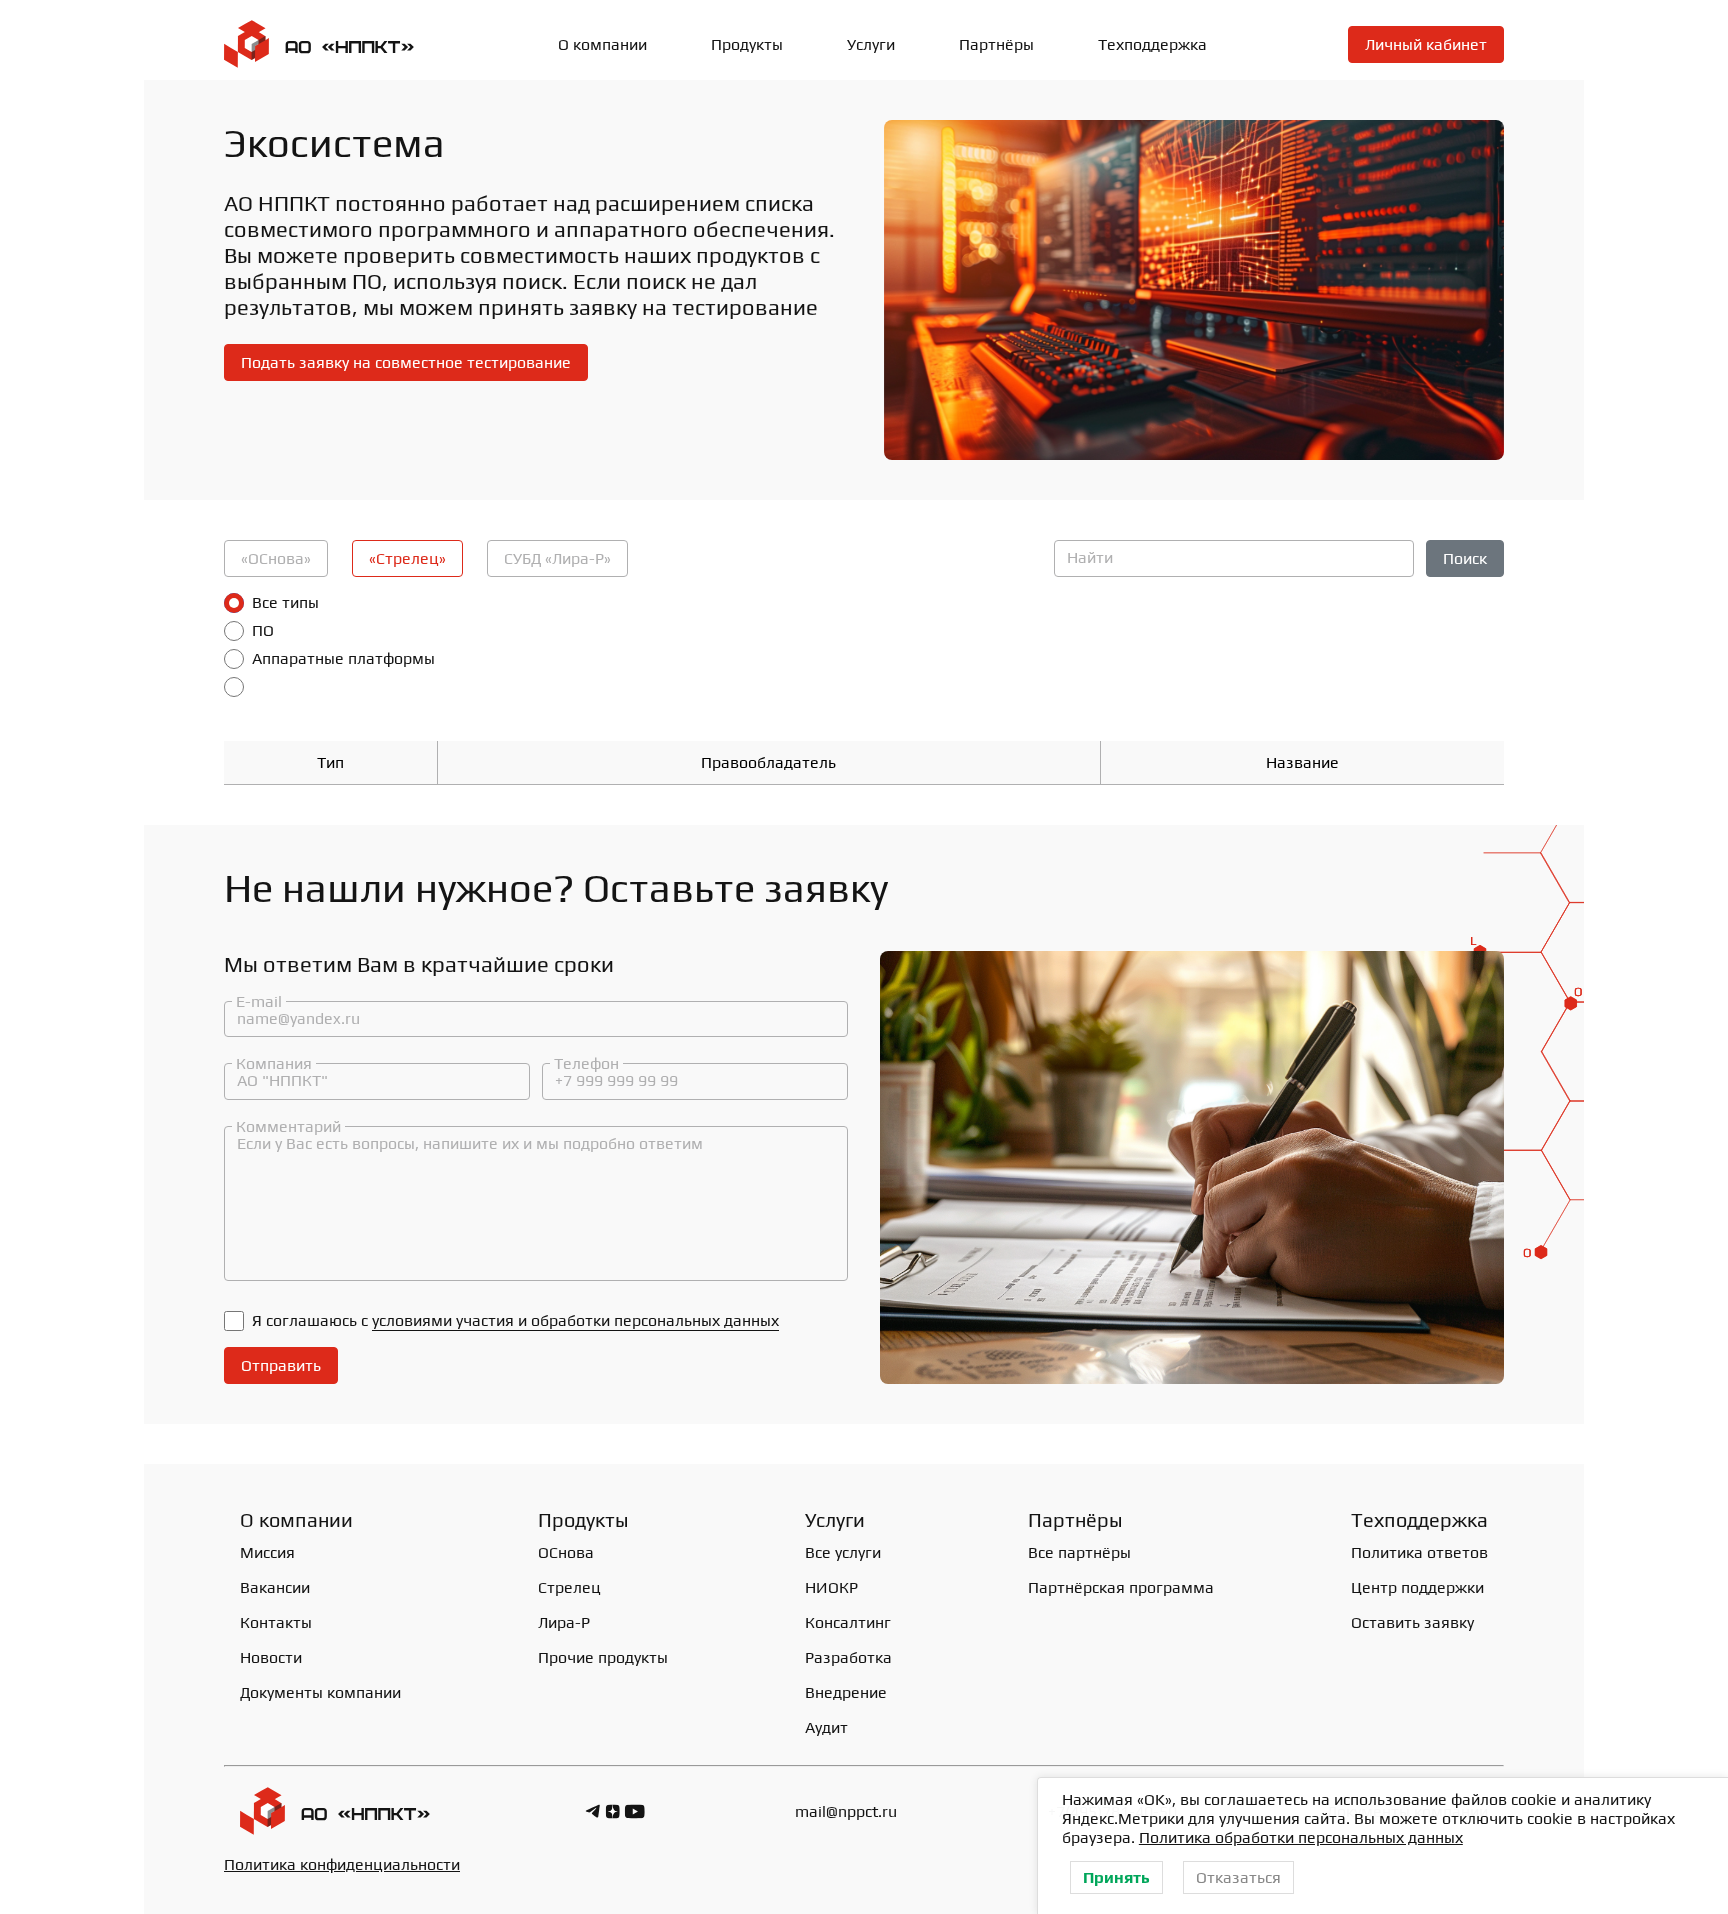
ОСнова (566, 1552)
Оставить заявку (1412, 1622)
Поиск (1465, 558)
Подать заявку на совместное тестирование (406, 362)
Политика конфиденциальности (342, 1864)
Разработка (848, 1657)
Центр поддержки (1417, 1587)
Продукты (583, 1519)
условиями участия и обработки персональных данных (575, 1320)
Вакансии (275, 1587)
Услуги (871, 44)
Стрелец (569, 1587)
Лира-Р (564, 1622)
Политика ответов (1419, 1552)
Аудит (826, 1727)
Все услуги (843, 1552)
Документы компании (320, 1692)
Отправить (281, 1365)
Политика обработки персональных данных (1301, 1837)
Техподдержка (1152, 44)
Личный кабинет (1426, 44)
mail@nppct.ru (846, 1811)
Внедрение (846, 1692)
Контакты (276, 1622)
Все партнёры (1079, 1552)
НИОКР (831, 1587)
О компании (602, 44)
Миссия (267, 1552)
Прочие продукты (603, 1657)
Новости (271, 1657)
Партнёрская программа (1121, 1587)
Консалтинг (848, 1622)
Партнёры (996, 44)
